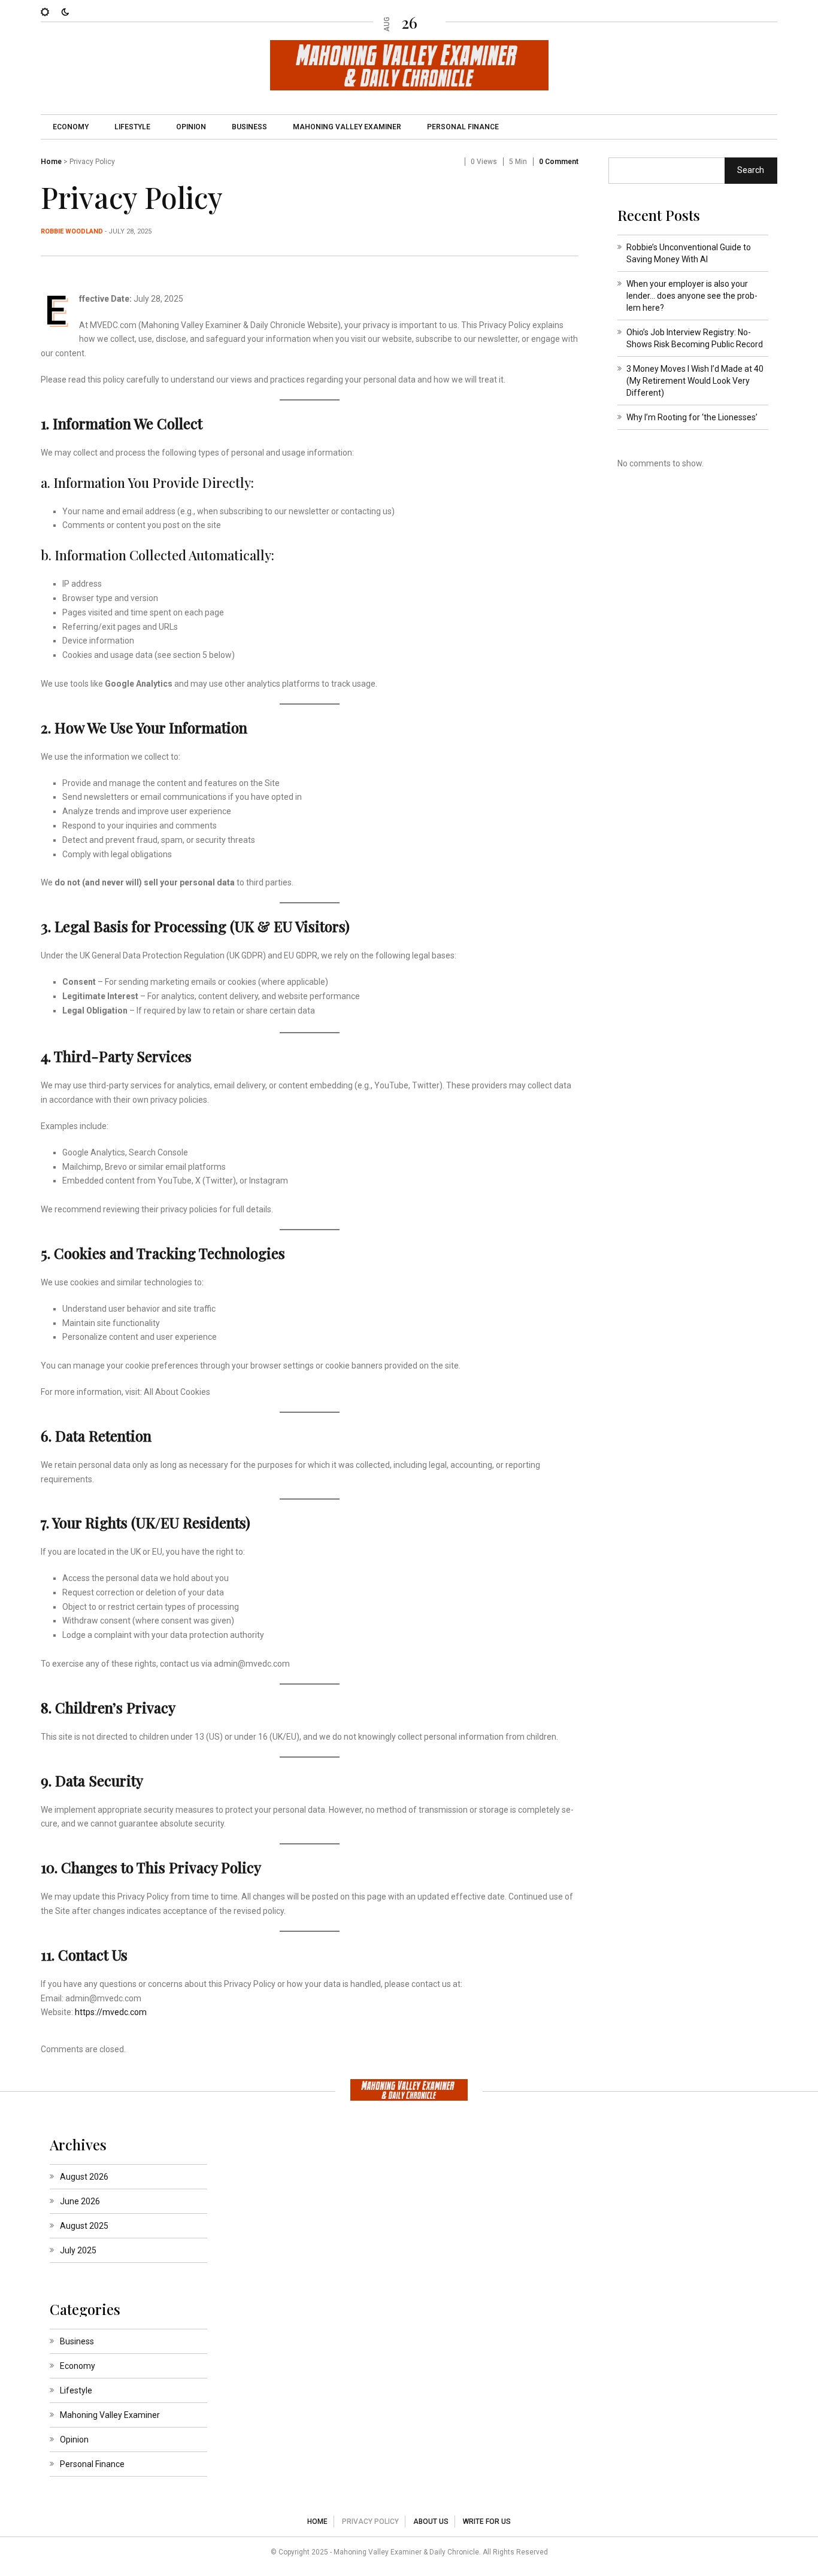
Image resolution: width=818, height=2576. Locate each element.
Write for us (487, 2522)
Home (51, 162)
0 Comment (559, 162)
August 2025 (84, 2226)
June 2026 (80, 2201)
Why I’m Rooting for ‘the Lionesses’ (692, 417)
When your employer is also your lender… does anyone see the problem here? (692, 296)
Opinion (191, 127)
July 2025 (78, 2250)
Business (249, 127)
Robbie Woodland (72, 231)
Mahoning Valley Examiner (347, 127)
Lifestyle (132, 127)
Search (751, 170)
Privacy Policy (370, 2522)
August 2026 (84, 2177)
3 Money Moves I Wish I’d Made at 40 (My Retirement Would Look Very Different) (695, 381)
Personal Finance (463, 127)
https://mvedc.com (111, 2012)
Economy (71, 127)
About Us (431, 2522)
